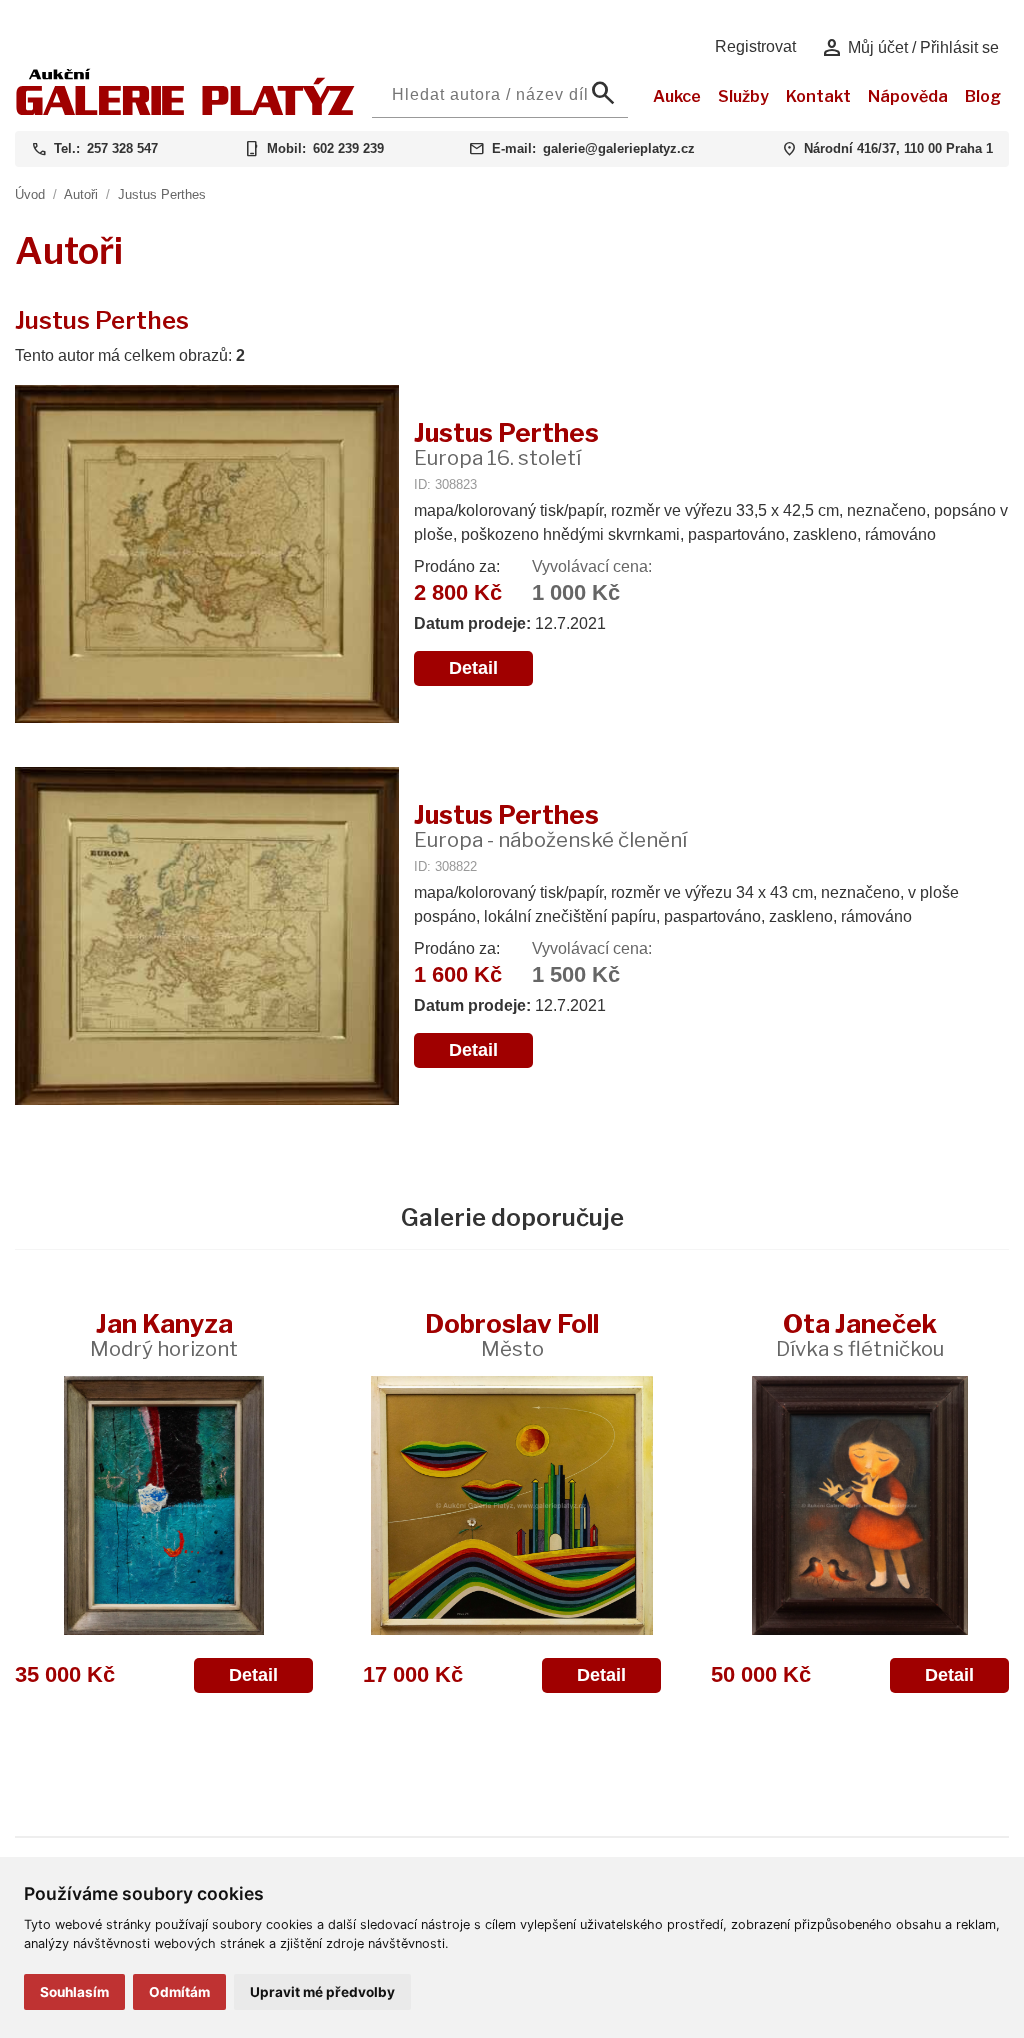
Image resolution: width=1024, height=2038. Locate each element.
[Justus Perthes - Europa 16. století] (207, 556)
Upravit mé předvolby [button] (322, 1992)
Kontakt (818, 96)
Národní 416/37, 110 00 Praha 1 (898, 148)
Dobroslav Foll (512, 1334)
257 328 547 (122, 148)
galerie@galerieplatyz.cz (619, 148)
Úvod (30, 194)
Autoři (81, 194)
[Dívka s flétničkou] (860, 1506)
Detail (473, 668)
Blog (983, 96)
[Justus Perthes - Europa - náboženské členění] (207, 938)
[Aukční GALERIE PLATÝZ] (185, 110)
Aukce (677, 96)
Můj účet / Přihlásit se (909, 48)
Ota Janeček (860, 1334)
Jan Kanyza (164, 1334)
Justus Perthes (162, 194)
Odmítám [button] (179, 1992)
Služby (743, 96)
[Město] (512, 1506)
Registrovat (755, 46)
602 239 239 (348, 148)
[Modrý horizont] (164, 1506)
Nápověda (908, 96)
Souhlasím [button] (74, 1992)
